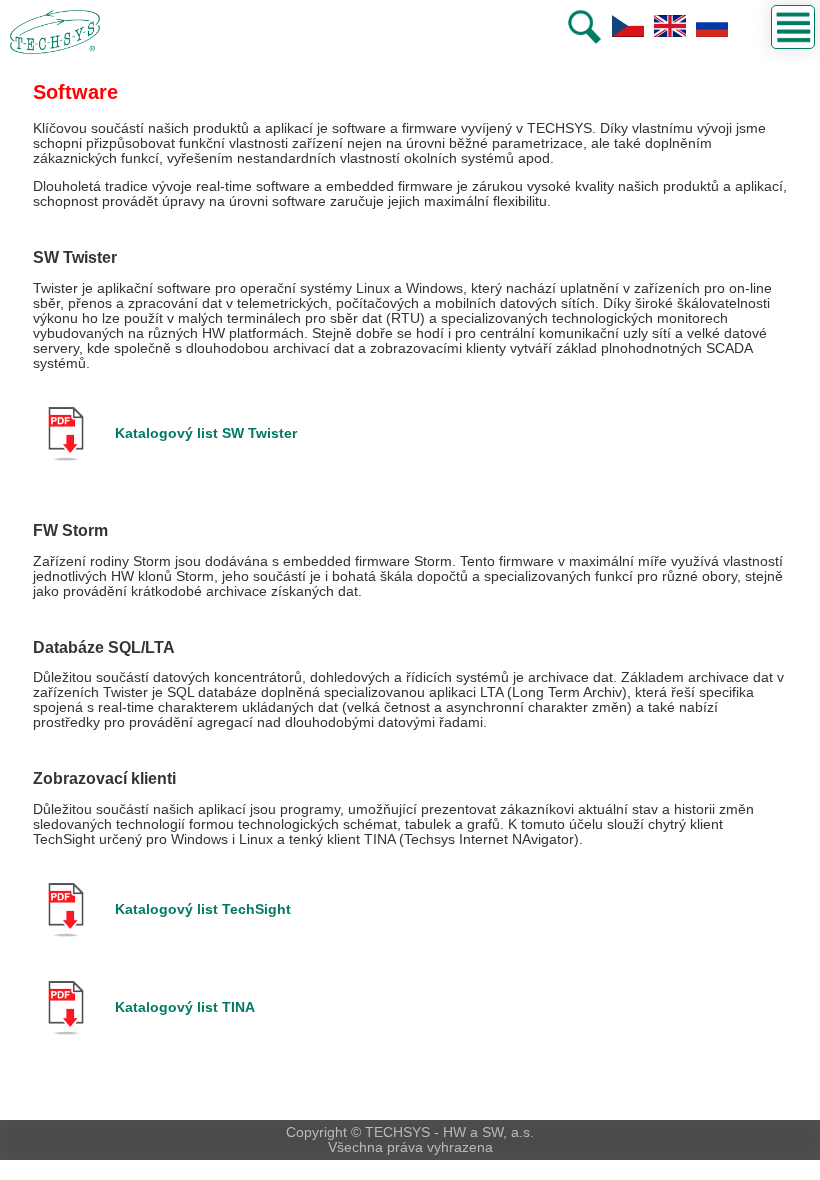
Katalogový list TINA (185, 1007)
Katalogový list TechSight (203, 909)
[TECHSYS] (50, 32)
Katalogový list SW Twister (206, 433)
